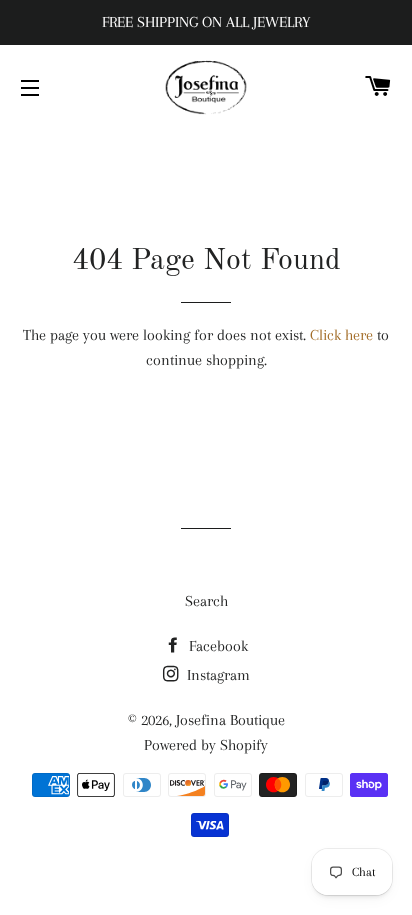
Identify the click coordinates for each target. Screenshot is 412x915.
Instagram (216, 675)
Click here (341, 335)
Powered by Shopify (206, 745)
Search (206, 601)
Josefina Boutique (230, 720)
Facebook (216, 646)
